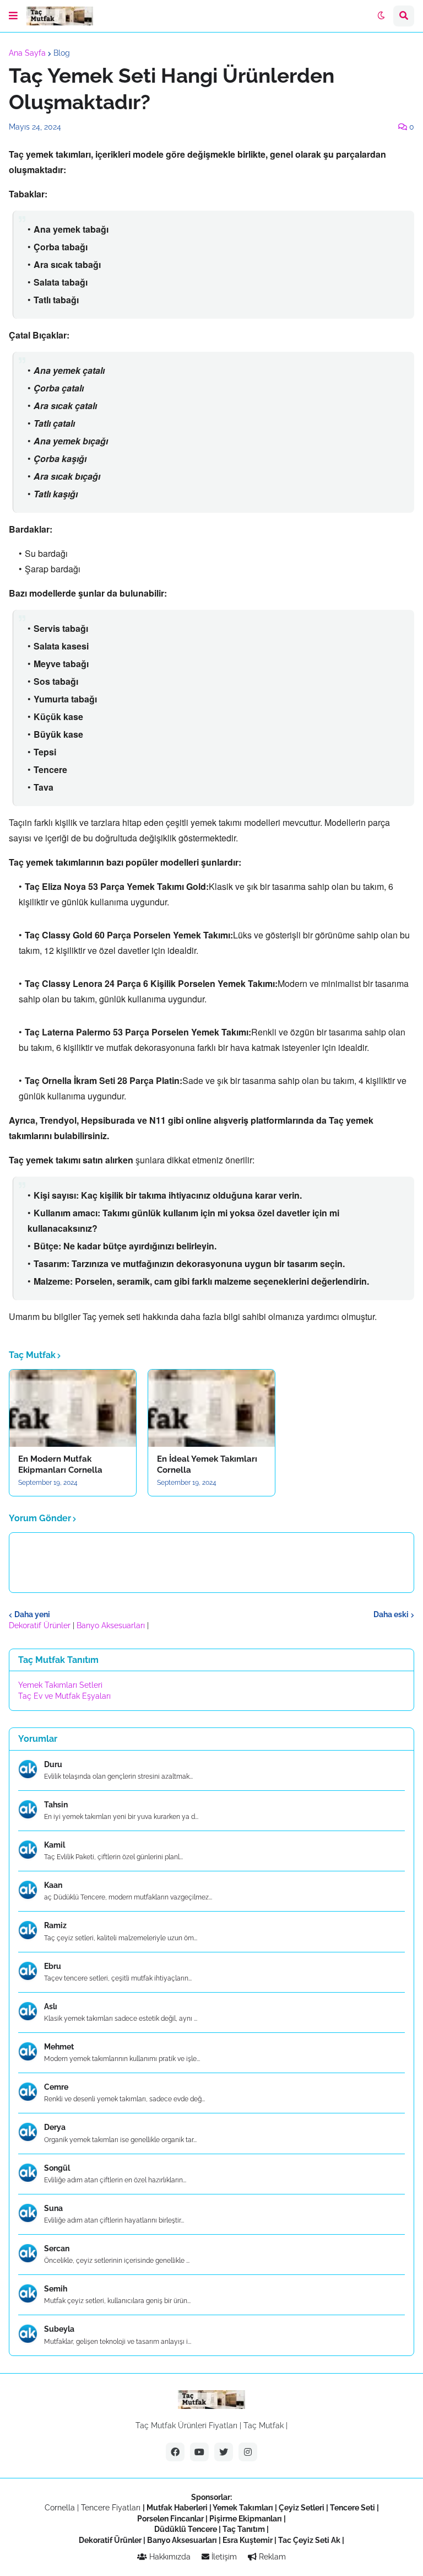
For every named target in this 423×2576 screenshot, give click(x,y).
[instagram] (248, 2452)
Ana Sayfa (27, 53)
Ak (336, 2540)
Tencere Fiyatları (111, 2508)
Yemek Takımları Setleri (60, 1685)
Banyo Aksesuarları (112, 1625)
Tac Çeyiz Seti (304, 2540)
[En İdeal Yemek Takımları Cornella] (211, 1408)
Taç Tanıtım (244, 2529)
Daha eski (391, 1614)
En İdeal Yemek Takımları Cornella (207, 1464)
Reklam (271, 2557)
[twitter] (224, 2452)
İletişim (223, 2557)
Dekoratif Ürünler (41, 1625)
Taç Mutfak (264, 2425)
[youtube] (199, 2452)
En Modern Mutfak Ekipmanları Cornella (60, 1464)
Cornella (60, 2508)
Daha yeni (32, 1614)
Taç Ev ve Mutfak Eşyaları (64, 1696)
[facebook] (175, 2452)
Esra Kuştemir (248, 2540)
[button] (13, 16)
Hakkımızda (169, 2557)
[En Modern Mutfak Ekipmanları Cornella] (73, 1408)
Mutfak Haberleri (177, 2508)
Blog (62, 53)
